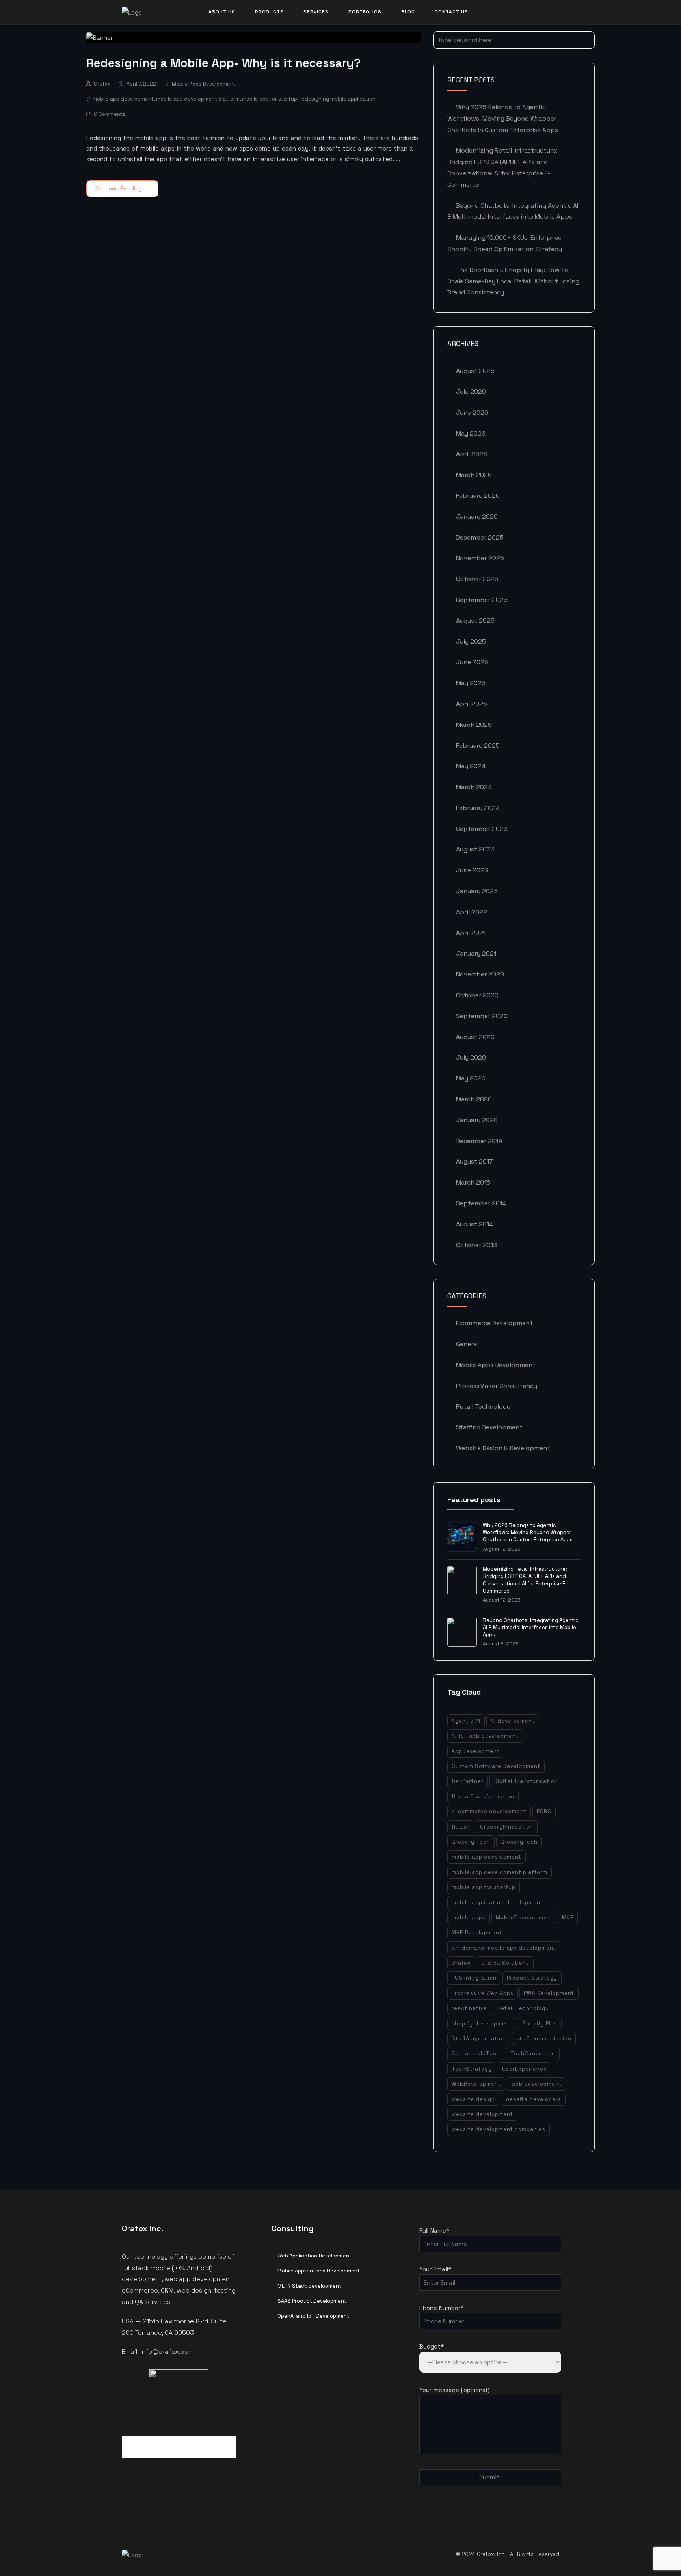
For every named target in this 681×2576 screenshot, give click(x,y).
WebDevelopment (476, 2084)
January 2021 (476, 953)
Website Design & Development (503, 1448)
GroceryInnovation (507, 1827)
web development (536, 2084)
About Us (222, 12)
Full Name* (434, 2230)
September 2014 (481, 1203)
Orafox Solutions (505, 1963)
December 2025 (480, 537)
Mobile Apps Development (204, 84)
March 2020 (474, 1099)
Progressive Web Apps (483, 1993)
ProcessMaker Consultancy (497, 1386)
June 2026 (472, 413)
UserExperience (525, 2069)
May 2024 (471, 766)
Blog (408, 12)
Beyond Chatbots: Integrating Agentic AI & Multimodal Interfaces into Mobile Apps (531, 1627)
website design (473, 2099)
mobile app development (123, 99)
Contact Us (451, 12)
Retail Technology (483, 1407)
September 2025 (482, 600)
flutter (461, 1827)
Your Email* (435, 2269)
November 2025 (480, 558)
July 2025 (471, 642)
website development (482, 2114)
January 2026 (477, 517)
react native (469, 2008)
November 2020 (480, 974)
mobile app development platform (198, 99)
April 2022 (472, 912)
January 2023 (477, 891)
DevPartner (468, 1781)
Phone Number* (441, 2308)
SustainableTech (476, 2054)
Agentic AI (466, 1721)
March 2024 (474, 787)
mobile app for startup (270, 99)
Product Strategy (532, 1978)
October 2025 (477, 579)
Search (586, 40)
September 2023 (482, 829)
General (467, 1344)
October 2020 (477, 995)
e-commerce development (489, 1811)
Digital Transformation (526, 1781)
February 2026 (478, 496)
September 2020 (482, 1016)
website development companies (499, 2129)
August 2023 (475, 849)
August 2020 (475, 1037)
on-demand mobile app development (504, 1948)
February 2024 (478, 808)
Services (316, 12)
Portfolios (365, 12)
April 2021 (471, 933)
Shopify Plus (540, 2024)
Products (269, 12)
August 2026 (475, 371)
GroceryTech (519, 1842)
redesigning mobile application (338, 99)
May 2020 (471, 1078)
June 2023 (472, 870)
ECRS (544, 1811)
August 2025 (475, 621)
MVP (568, 1918)
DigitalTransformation (483, 1796)
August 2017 (474, 1161)
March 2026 (474, 475)
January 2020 (477, 1120)
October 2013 (476, 1245)
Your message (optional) (454, 2390)
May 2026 (471, 433)
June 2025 (472, 662)
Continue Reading (118, 188)
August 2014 (474, 1224)
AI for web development (485, 1736)
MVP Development (477, 1932)
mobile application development (497, 1903)
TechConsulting (533, 2054)
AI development (513, 1721)
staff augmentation (544, 2039)
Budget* (432, 2346)
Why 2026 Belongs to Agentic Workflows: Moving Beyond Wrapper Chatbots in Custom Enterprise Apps (503, 118)
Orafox (102, 84)
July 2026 (471, 392)
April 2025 (472, 704)
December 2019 (479, 1141)
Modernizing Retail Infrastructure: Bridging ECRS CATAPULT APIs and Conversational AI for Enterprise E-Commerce (525, 1580)
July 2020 (471, 1057)
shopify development (482, 2024)
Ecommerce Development (494, 1323)
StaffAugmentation (479, 2039)
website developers (533, 2099)
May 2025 (471, 683)
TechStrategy (472, 2069)
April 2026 (472, 454)
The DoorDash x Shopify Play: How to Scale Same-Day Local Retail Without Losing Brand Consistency (513, 281)
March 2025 (474, 725)
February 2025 (478, 746)
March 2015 (473, 1182)
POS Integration (474, 1978)
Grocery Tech (471, 1842)
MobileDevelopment (524, 1918)
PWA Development (549, 1993)
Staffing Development (489, 1427)
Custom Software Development (496, 1766)
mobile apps (469, 1918)
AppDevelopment (476, 1751)
